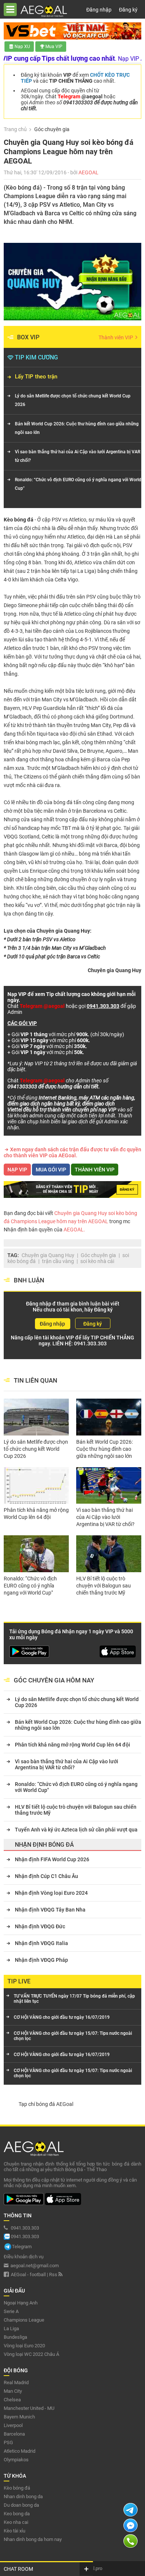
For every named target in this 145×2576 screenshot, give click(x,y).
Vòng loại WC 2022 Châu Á (31, 2354)
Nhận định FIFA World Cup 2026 (52, 1859)
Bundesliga (15, 2337)
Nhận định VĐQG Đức (40, 1926)
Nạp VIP (17, 1170)
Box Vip (28, 337)
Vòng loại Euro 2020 (24, 2346)
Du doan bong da (21, 2505)
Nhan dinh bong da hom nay (33, 2539)
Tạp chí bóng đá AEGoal (46, 2104)
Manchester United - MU (29, 2408)
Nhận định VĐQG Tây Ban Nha (50, 1910)
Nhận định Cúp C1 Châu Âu (46, 1876)
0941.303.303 (90, 1343)
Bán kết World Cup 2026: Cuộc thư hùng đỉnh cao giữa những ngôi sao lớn (77, 428)
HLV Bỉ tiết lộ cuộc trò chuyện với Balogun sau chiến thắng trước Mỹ (104, 1586)
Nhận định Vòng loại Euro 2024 (51, 1893)
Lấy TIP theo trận (36, 377)
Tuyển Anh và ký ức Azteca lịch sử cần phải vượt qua (76, 1830)
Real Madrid (16, 2383)
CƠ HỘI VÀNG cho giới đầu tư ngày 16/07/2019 (62, 2017)
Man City (13, 2391)
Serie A (11, 2311)
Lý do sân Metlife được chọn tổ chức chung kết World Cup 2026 (73, 400)
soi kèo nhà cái (97, 1261)
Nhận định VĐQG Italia (41, 1943)
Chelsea (12, 2400)
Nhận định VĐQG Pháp (41, 1960)
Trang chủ (15, 129)
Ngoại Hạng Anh (21, 2303)
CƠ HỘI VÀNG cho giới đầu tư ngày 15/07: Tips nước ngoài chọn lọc (73, 2036)
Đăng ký (128, 10)
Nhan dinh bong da (23, 2496)
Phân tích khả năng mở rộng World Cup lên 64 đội (36, 1514)
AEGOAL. (74, 1230)
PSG (8, 2442)
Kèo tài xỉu (14, 2531)
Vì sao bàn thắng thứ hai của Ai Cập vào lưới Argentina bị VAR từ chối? (78, 456)
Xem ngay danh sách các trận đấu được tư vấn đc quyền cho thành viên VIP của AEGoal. (72, 1152)
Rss (54, 2274)
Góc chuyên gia (98, 1255)
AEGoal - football (28, 2274)
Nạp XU (22, 47)
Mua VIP (54, 47)
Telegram (22, 2247)
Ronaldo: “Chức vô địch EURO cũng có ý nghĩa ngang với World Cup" (78, 484)
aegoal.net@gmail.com (35, 2266)
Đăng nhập (99, 10)
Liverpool (13, 2425)
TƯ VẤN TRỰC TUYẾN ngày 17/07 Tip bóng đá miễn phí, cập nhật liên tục (74, 1999)
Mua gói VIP (51, 1170)
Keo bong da (17, 2514)
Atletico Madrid (20, 2451)
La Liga (11, 2328)
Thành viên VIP (116, 337)
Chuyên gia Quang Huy (48, 1255)
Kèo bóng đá (19, 520)
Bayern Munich (19, 2417)
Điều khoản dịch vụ (24, 2257)
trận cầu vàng (58, 1261)
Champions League (24, 2320)
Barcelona (14, 2434)
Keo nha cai (16, 2522)
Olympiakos (16, 2460)
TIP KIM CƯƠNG (36, 357)
